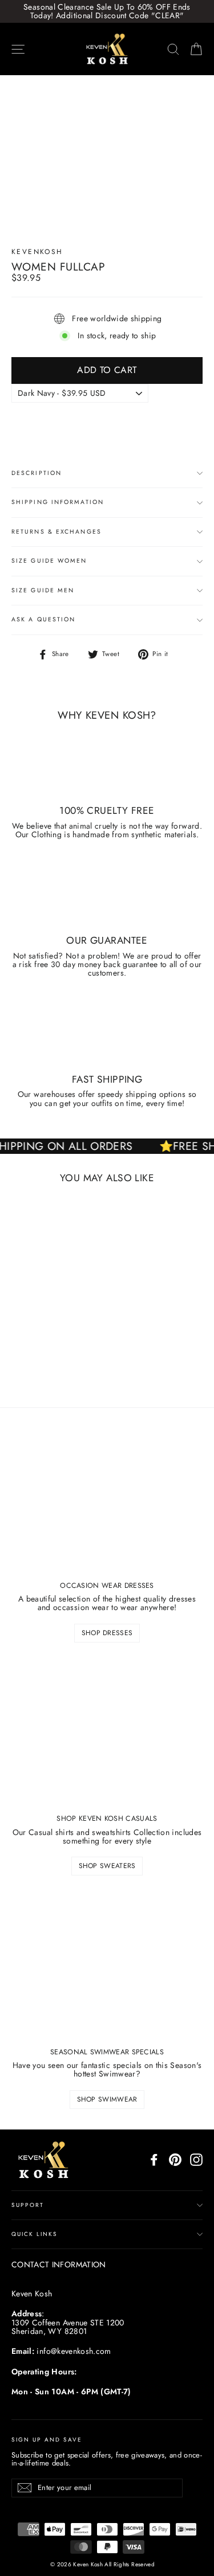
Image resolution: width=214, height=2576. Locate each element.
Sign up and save (47, 2439)
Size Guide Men (43, 590)
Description (37, 473)
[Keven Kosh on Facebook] (154, 2160)
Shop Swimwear (107, 2099)
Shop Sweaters (107, 1866)
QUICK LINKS (35, 2234)
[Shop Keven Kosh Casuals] (107, 1732)
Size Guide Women (49, 561)
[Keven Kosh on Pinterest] (175, 2160)
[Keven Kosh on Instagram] (196, 2160)
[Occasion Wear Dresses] (107, 1499)
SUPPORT (28, 2205)
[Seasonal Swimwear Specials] (107, 1965)
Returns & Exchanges (56, 532)
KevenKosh (37, 252)
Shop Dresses (107, 1633)
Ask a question (43, 619)
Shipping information (58, 502)
